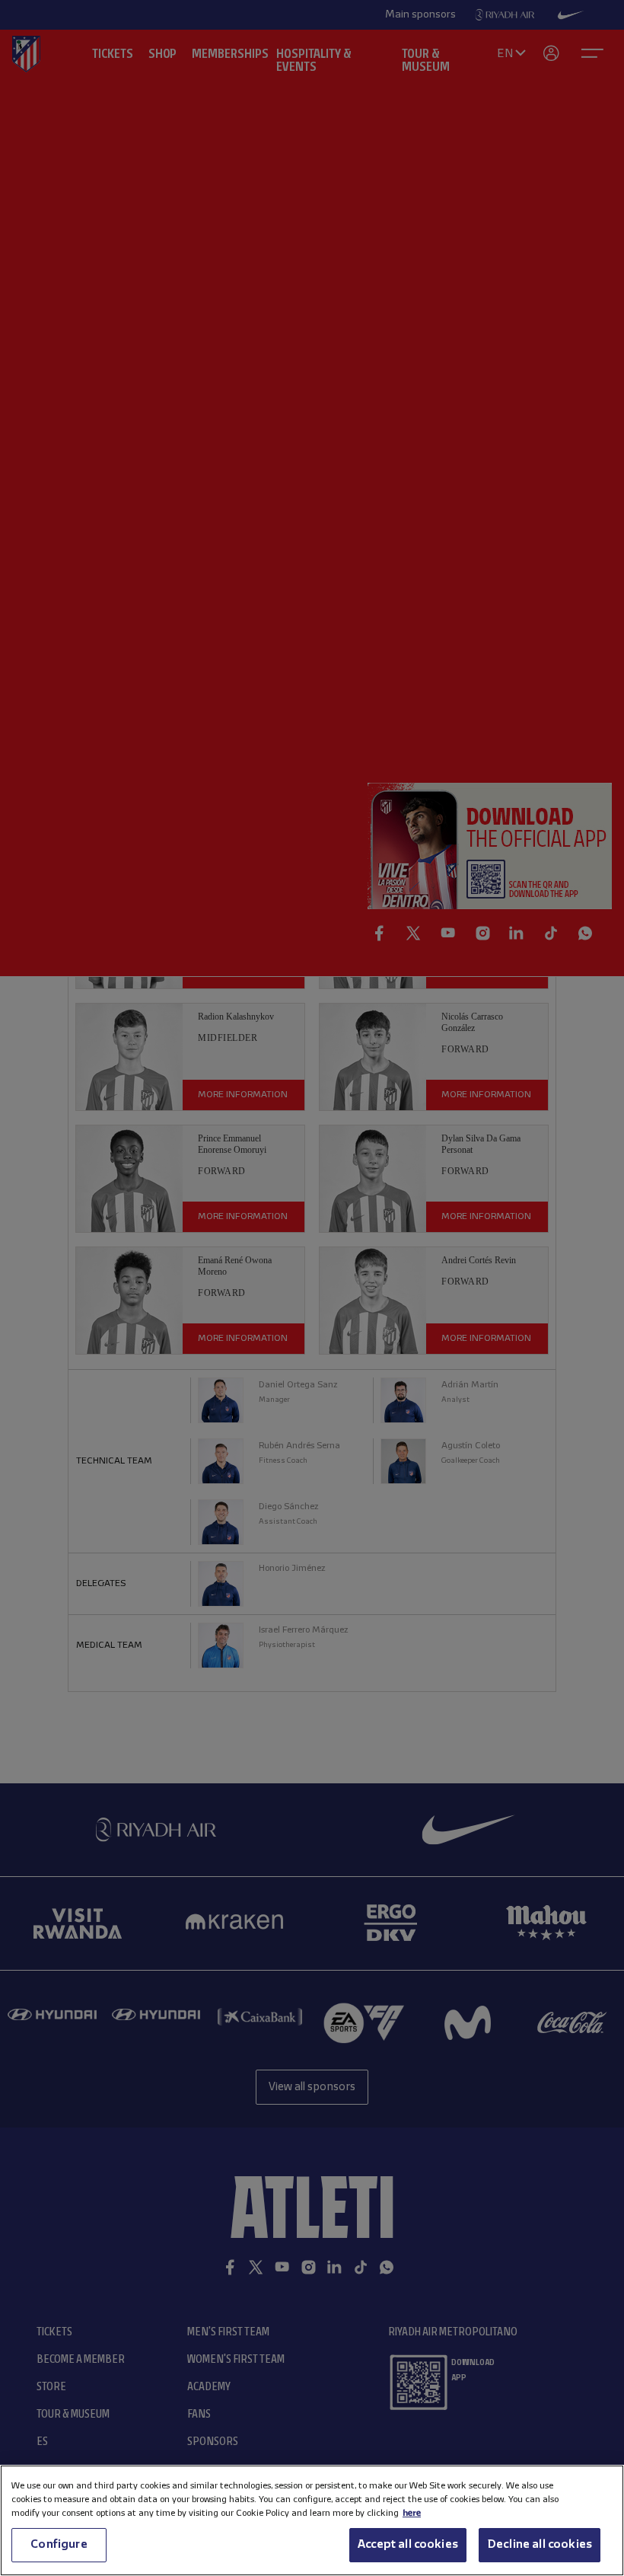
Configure (59, 2545)
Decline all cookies (540, 2545)
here (412, 2513)
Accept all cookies (408, 2545)
